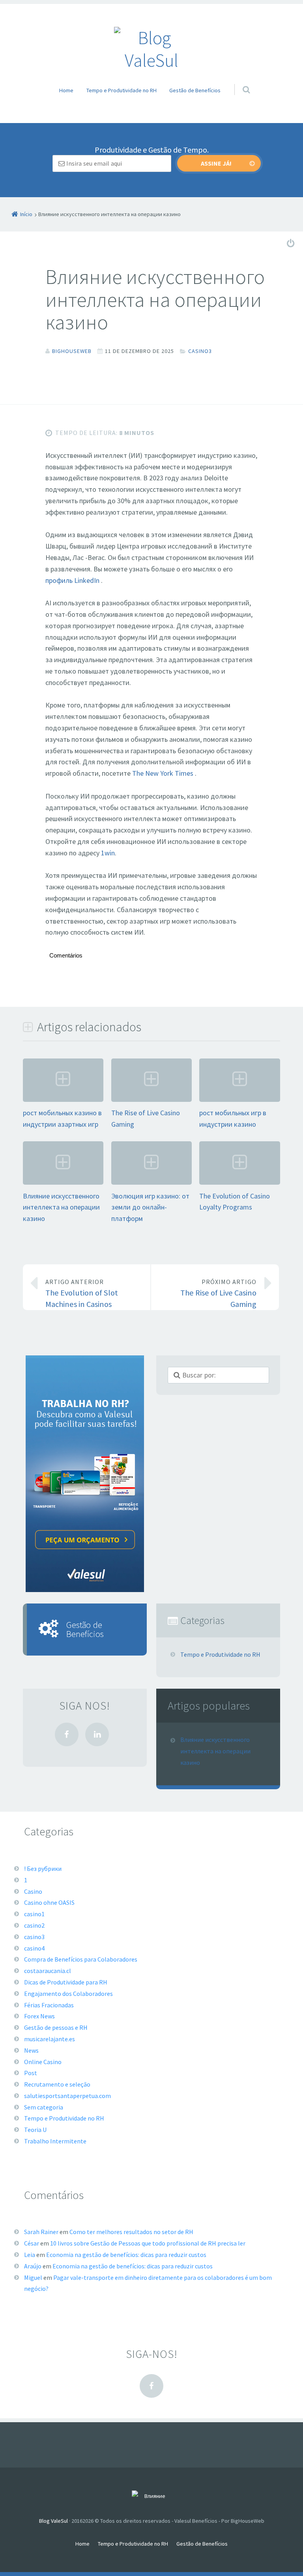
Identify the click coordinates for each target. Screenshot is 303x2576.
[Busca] (239, 82)
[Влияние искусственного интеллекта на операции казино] (63, 1184)
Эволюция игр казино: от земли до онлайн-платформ (150, 1207)
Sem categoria (44, 2107)
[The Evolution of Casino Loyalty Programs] (239, 1184)
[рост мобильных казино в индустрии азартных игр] (63, 1101)
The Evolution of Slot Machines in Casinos (82, 1294)
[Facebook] (67, 1734)
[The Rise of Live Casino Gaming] (151, 1101)
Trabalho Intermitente (55, 2141)
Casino (33, 1891)
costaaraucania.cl (48, 1971)
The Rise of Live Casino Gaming (218, 1294)
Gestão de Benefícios (195, 90)
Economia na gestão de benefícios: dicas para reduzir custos (126, 2255)
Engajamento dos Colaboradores (68, 1994)
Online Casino (43, 2062)
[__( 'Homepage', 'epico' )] (151, 2497)
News (31, 2050)
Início (26, 214)
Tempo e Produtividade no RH (122, 90)
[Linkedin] (97, 1734)
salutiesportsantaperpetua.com (67, 2096)
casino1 (34, 1914)
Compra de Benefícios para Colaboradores (81, 1959)
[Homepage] (151, 49)
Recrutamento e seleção (57, 2084)
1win (108, 853)
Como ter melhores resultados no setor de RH (131, 2232)
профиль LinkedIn (73, 580)
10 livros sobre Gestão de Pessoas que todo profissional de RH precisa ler (148, 2243)
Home (66, 90)
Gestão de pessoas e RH (56, 2027)
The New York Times (164, 773)
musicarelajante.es (50, 2039)
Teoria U (35, 2130)
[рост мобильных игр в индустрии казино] (239, 1101)
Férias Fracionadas (49, 2005)
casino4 (34, 1948)
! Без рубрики (43, 1869)
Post (31, 2073)
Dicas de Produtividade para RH (66, 1982)
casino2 (34, 1925)
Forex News (39, 2016)
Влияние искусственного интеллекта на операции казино (61, 1207)
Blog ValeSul (53, 2521)
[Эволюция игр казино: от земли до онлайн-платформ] (151, 1184)
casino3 (200, 351)
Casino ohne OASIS (49, 1902)
